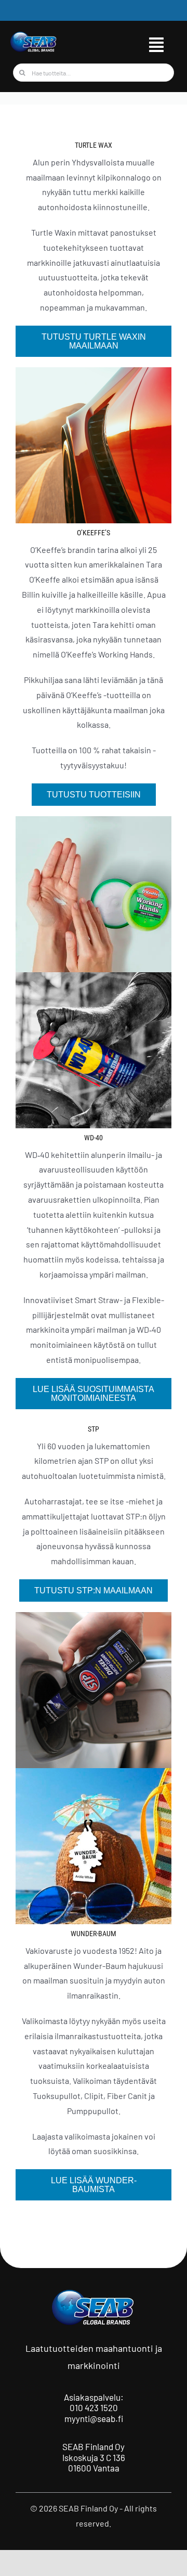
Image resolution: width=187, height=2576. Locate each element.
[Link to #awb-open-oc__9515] (156, 45)
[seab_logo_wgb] (34, 35)
